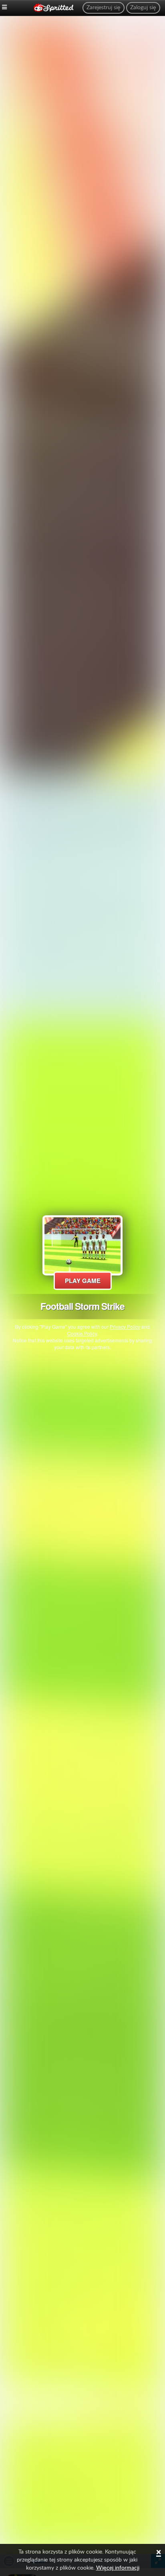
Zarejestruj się (104, 8)
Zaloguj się (143, 8)
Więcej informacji (118, 2568)
